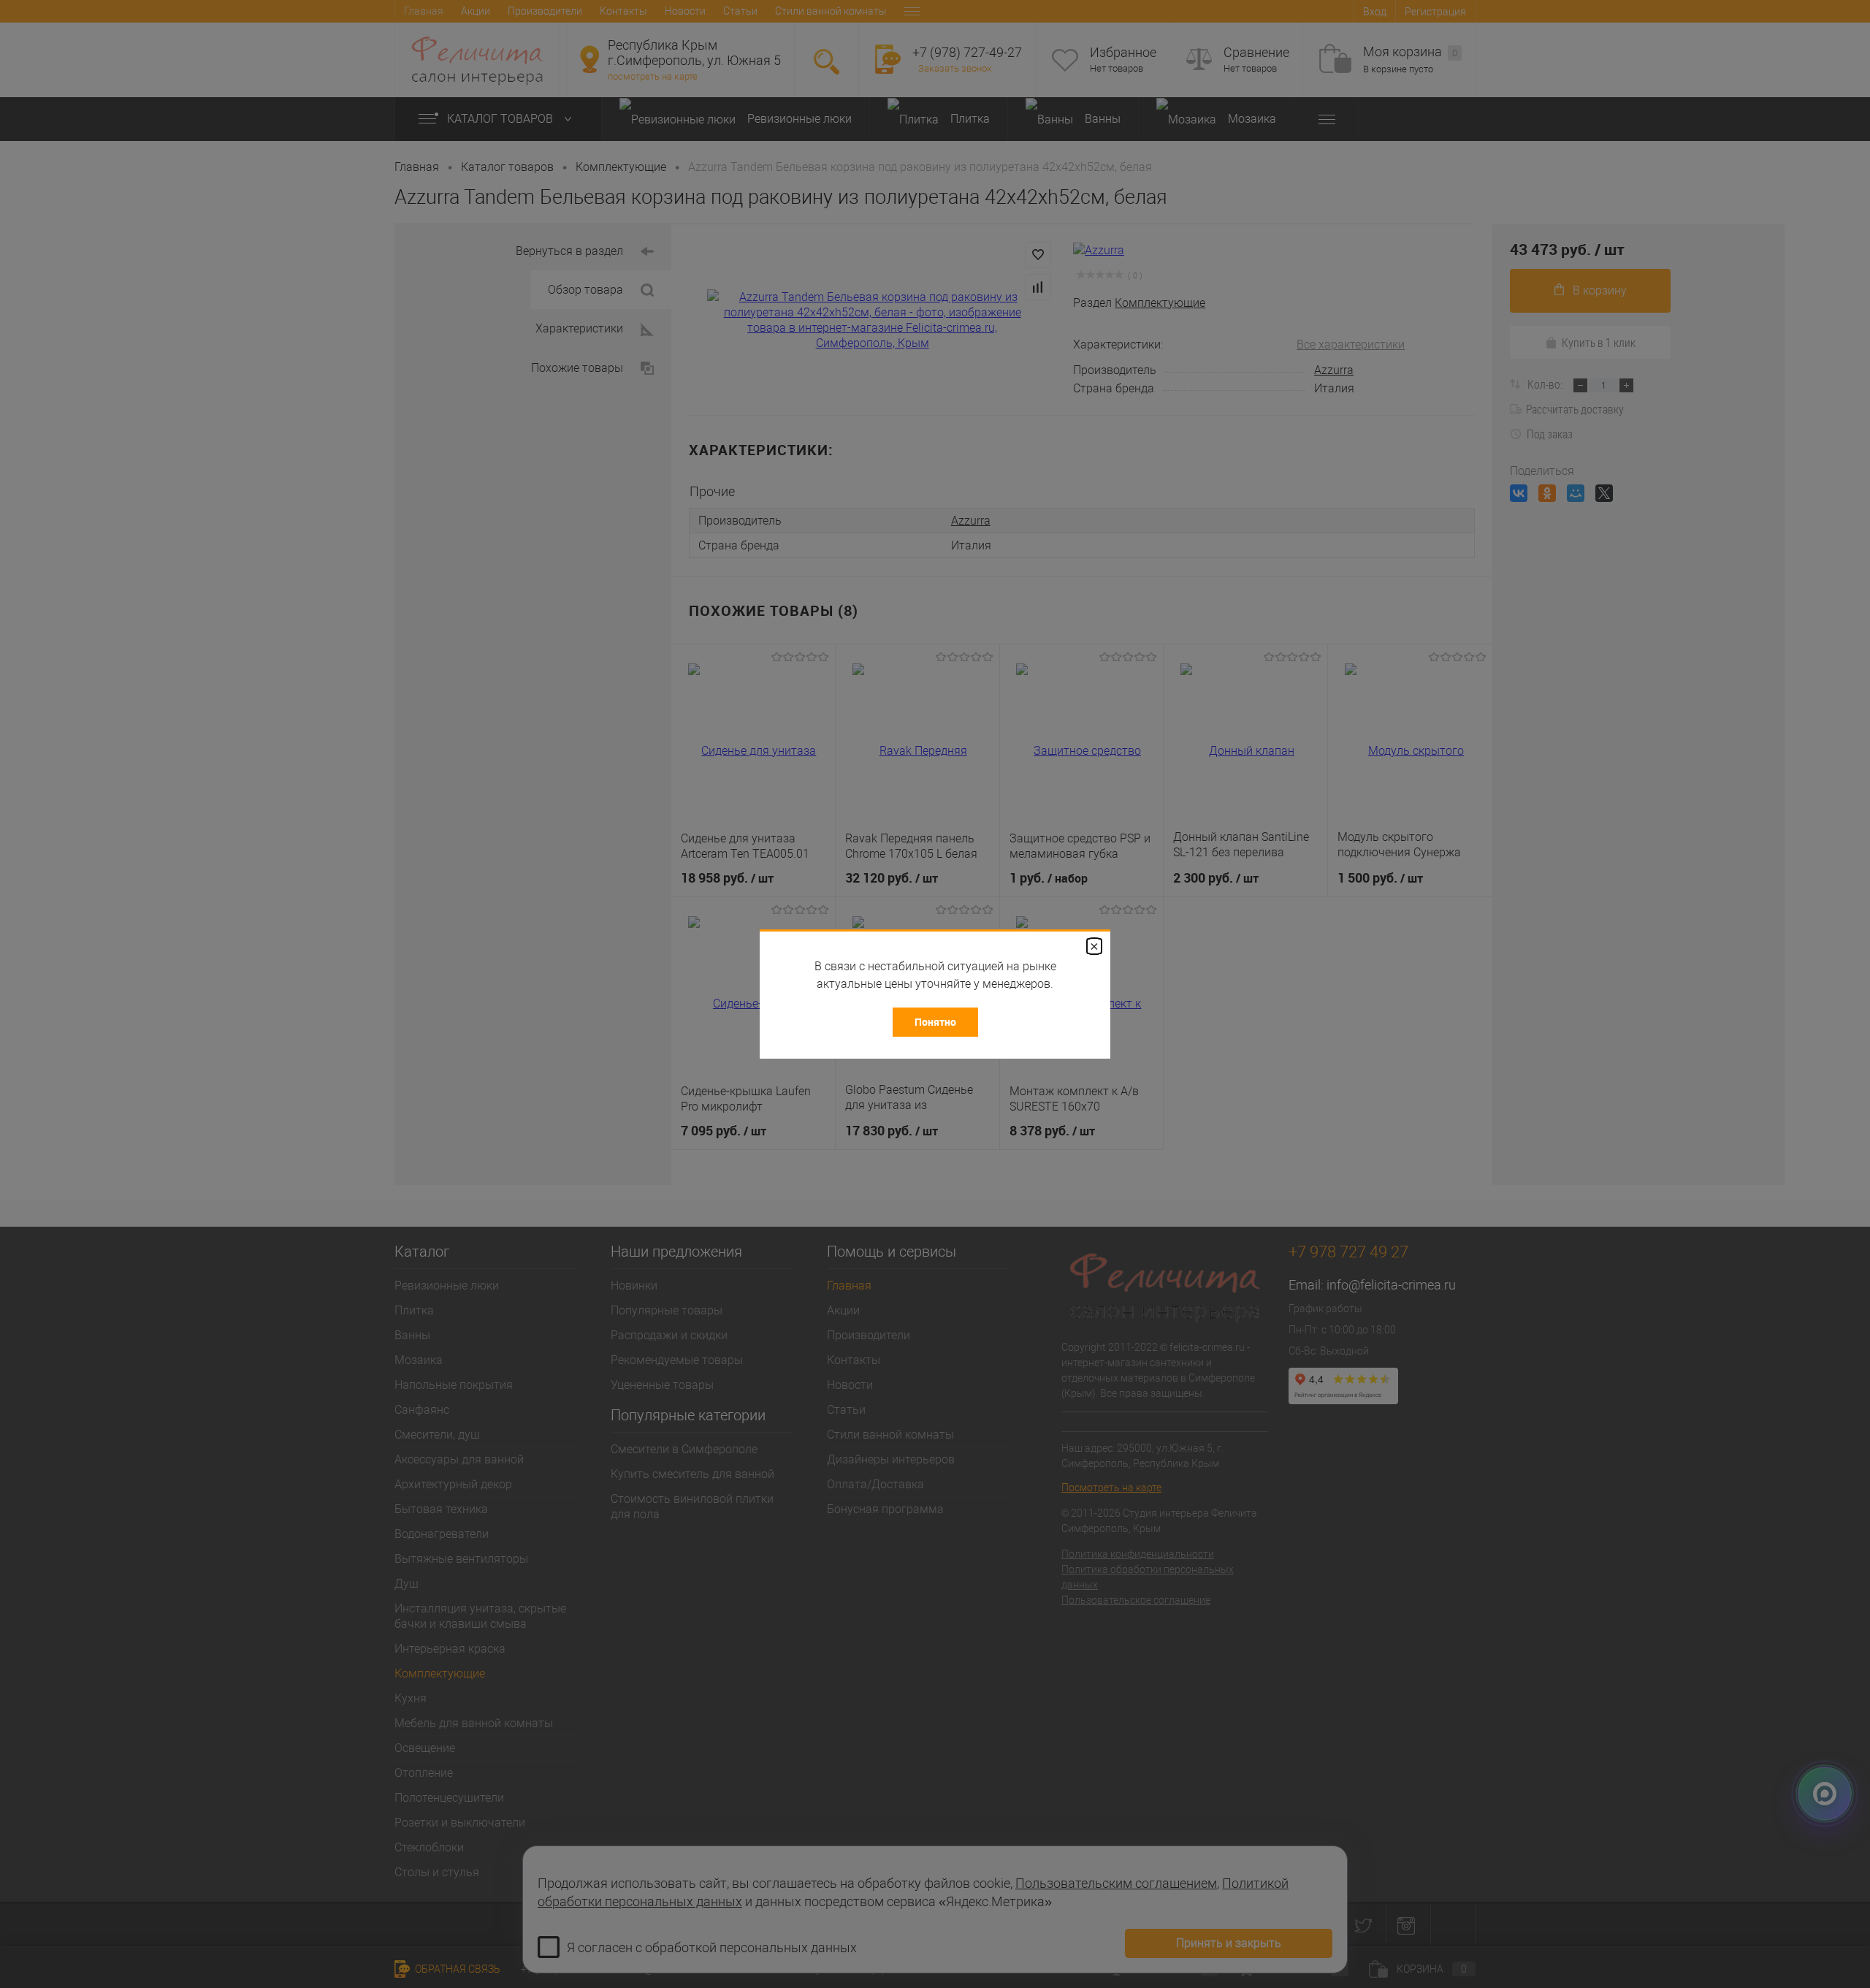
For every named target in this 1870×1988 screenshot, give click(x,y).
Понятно (935, 1022)
